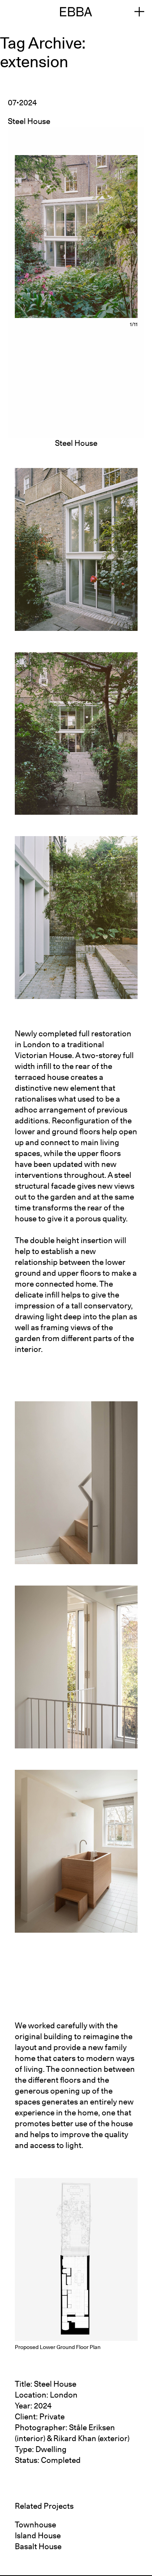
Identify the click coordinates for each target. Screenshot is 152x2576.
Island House (38, 2536)
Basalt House (38, 2546)
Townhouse (35, 2525)
